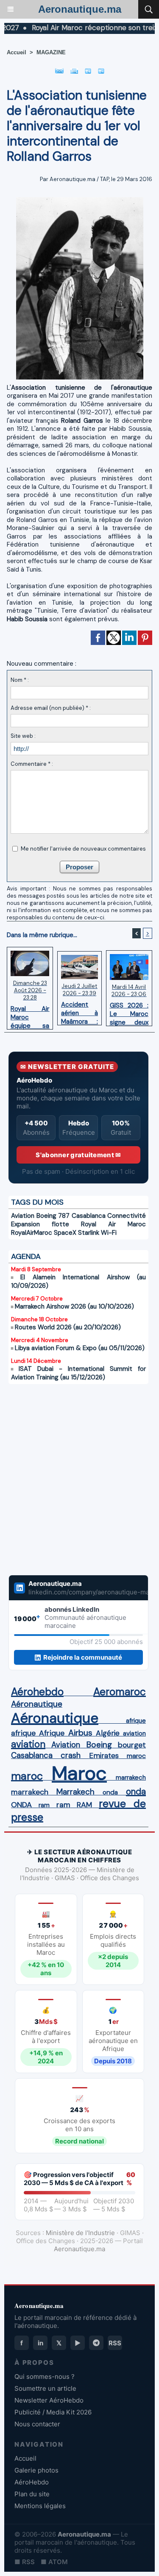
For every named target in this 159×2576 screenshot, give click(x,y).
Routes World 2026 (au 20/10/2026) (68, 1327)
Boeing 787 (53, 1216)
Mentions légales (40, 2506)
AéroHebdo (32, 2482)
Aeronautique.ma (80, 9)
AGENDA (26, 1256)
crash (71, 1755)
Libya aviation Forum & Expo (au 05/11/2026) (80, 1348)
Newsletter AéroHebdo (49, 2400)
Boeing (99, 1745)
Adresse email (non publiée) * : (51, 708)
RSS (115, 2343)
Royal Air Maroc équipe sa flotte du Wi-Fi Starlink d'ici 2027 (30, 1015)
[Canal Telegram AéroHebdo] (96, 2343)
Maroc (79, 1773)
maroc (136, 1756)
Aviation (23, 1216)
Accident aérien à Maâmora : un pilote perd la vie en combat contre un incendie (79, 1011)
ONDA (21, 1805)
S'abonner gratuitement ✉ (78, 1155)
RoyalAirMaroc (32, 1233)
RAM (84, 1805)
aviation (134, 1733)
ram (44, 1805)
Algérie (108, 1733)
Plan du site (32, 2494)
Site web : (23, 736)
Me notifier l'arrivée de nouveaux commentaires (83, 849)
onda (110, 1792)
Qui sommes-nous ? (45, 2376)
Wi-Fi (109, 1233)
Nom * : (20, 680)
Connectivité (127, 1216)
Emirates (104, 1755)
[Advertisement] (70, 1474)
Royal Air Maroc (113, 1224)
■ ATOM (54, 2562)
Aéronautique (37, 1704)
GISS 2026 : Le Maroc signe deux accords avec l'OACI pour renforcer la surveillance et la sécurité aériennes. (129, 1012)
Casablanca (89, 1216)
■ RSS (25, 2562)
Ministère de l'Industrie (80, 2233)
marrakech (131, 1778)
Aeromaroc (120, 1692)
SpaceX (65, 1233)
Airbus (80, 1733)
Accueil (17, 52)
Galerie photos (36, 2470)
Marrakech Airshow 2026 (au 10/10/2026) (74, 1306)
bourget (132, 1745)
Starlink (89, 1233)
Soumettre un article (45, 2388)
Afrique (52, 1733)
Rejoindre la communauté (83, 1657)
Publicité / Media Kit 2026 (53, 2412)
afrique (136, 1721)
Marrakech (75, 1792)
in (40, 2343)
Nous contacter (37, 2424)
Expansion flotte (40, 1224)
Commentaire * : (32, 764)
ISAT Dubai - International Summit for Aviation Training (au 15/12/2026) (78, 1373)
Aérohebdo (37, 1692)
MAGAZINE (51, 52)
